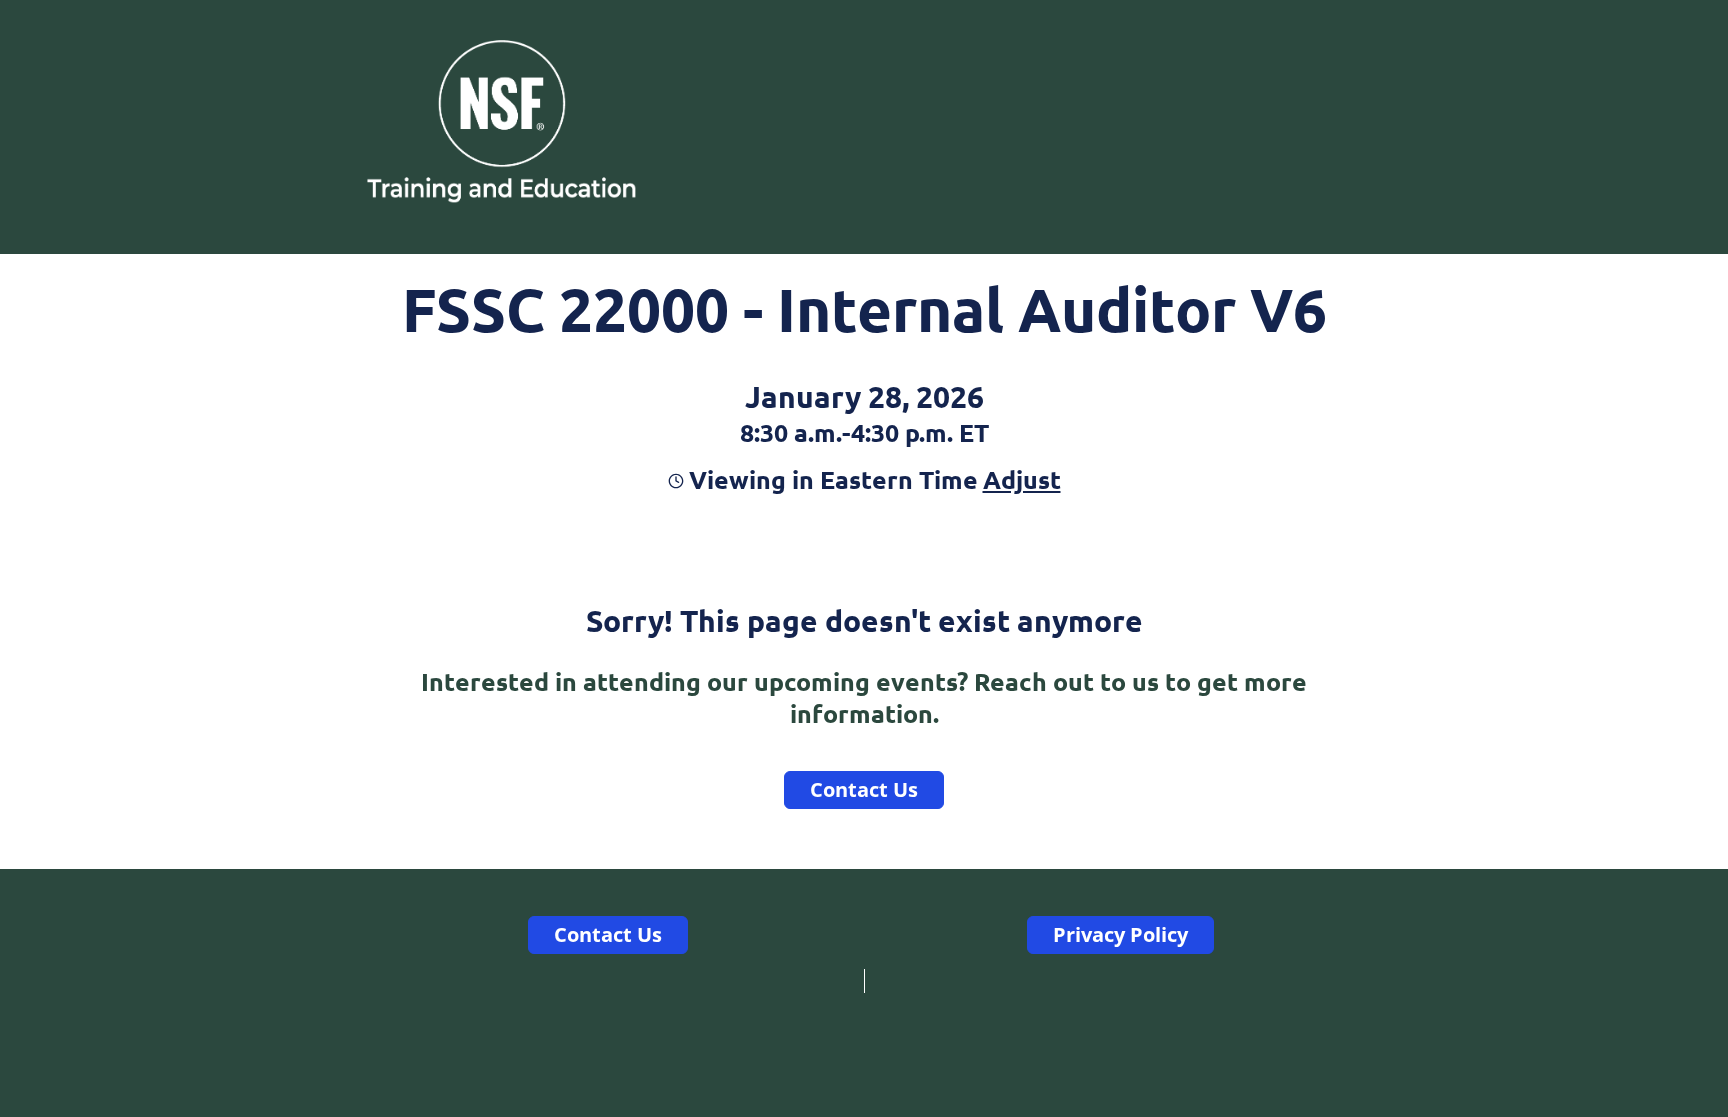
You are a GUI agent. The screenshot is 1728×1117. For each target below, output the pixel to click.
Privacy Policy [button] (1120, 934)
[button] (1019, 479)
